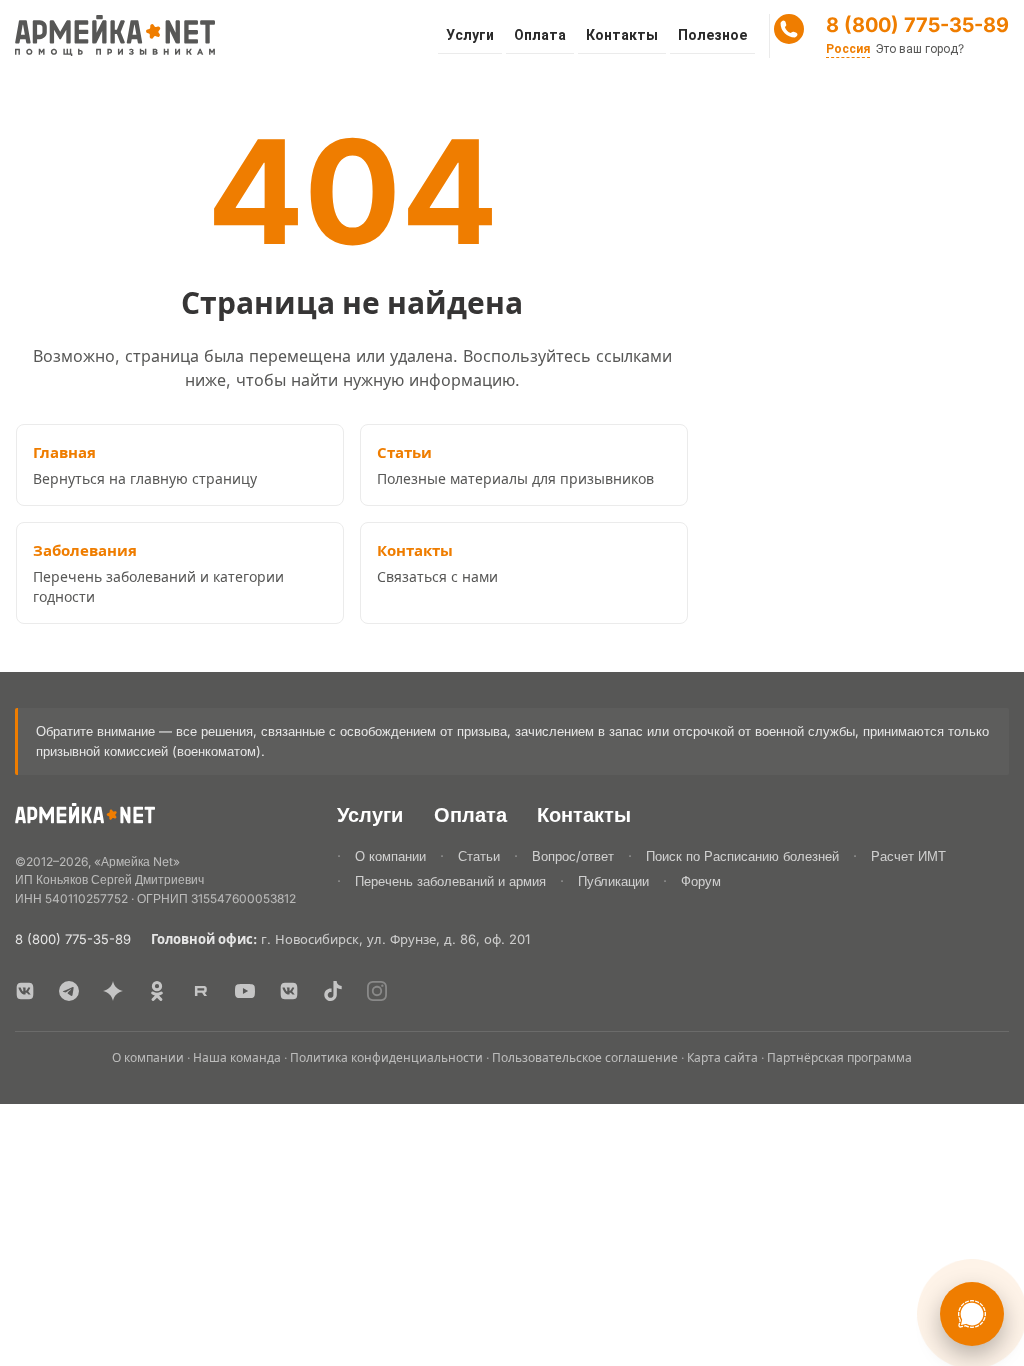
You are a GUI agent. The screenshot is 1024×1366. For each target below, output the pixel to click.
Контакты (622, 34)
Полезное (712, 34)
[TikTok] (333, 991)
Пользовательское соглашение (585, 1057)
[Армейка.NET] (85, 817)
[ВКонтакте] (25, 991)
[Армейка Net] (115, 36)
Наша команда (237, 1057)
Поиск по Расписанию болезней (742, 856)
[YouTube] (245, 991)
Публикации (613, 881)
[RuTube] (201, 991)
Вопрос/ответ (573, 856)
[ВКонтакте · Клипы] (289, 991)
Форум (701, 881)
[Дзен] (113, 991)
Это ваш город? (920, 48)
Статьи (479, 856)
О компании (390, 856)
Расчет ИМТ (908, 856)
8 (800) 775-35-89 (917, 25)
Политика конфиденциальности (386, 1057)
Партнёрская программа (839, 1057)
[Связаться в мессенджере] (972, 1314)
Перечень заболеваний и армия (450, 881)
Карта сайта (722, 1057)
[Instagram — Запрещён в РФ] (377, 991)
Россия (848, 48)
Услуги (470, 34)
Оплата (540, 34)
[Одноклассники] (157, 991)
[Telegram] (69, 991)
